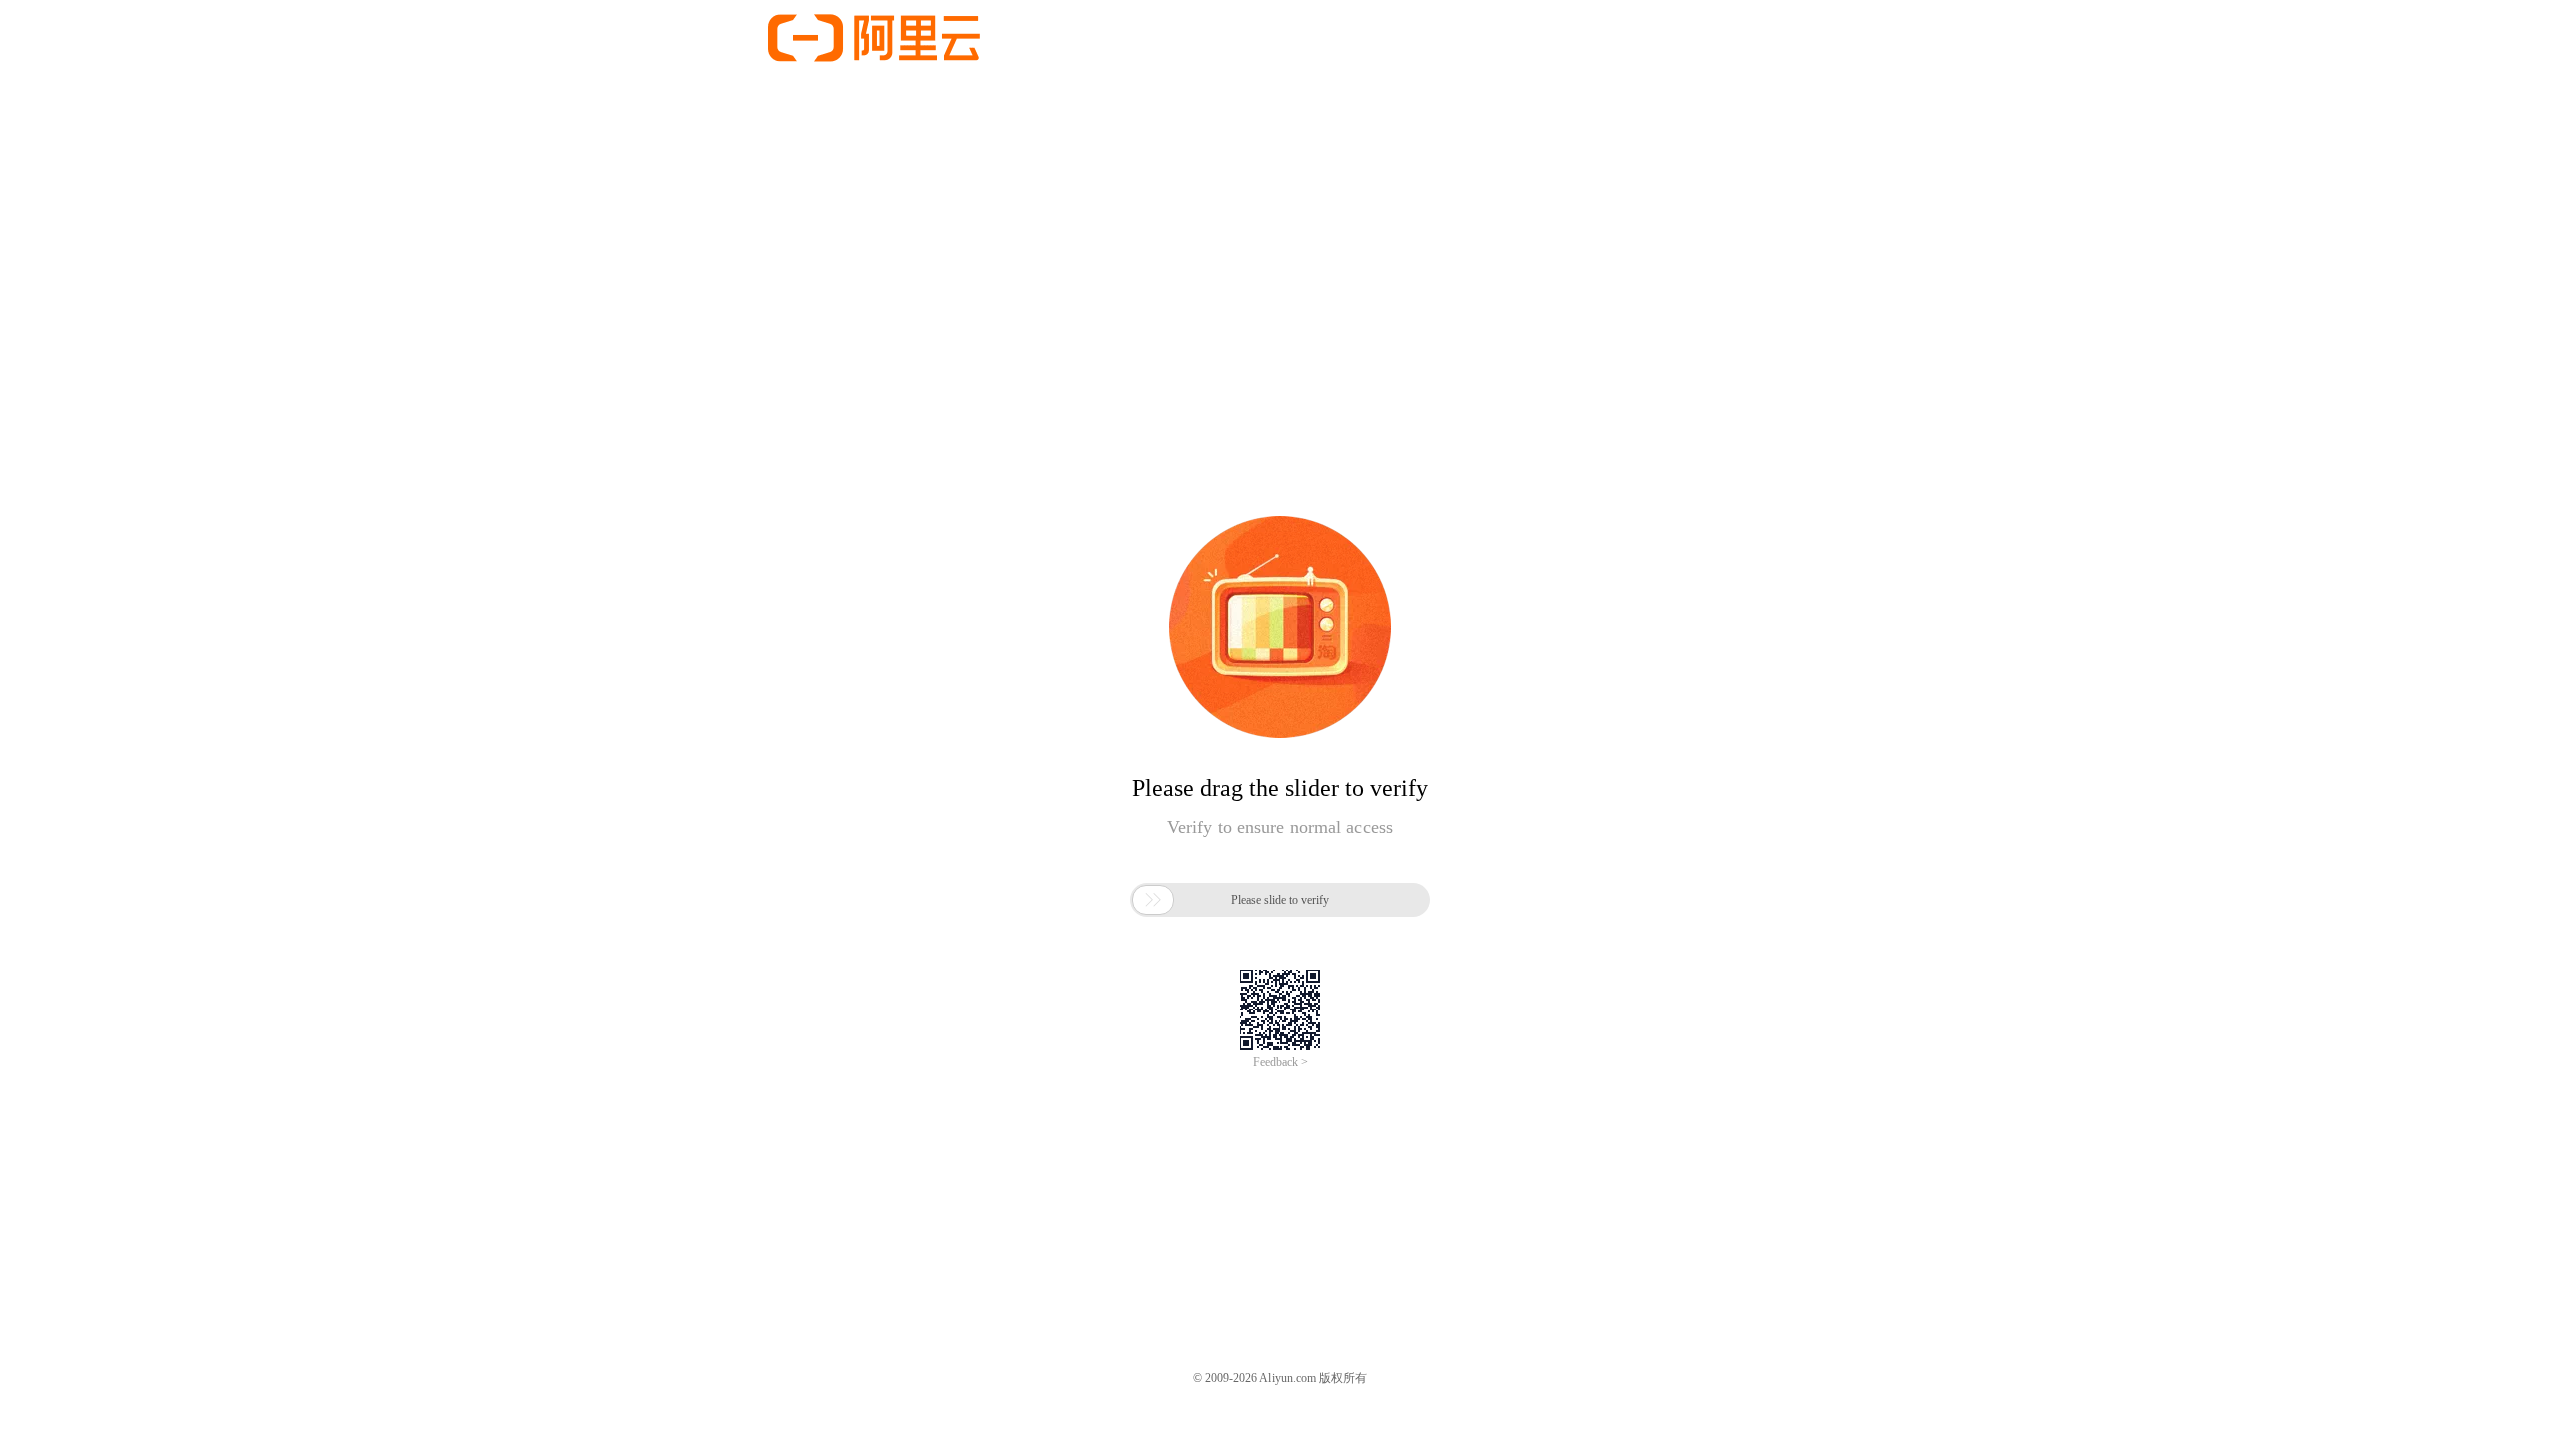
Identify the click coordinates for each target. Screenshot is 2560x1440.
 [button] (1153, 900)
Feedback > (1280, 1062)
